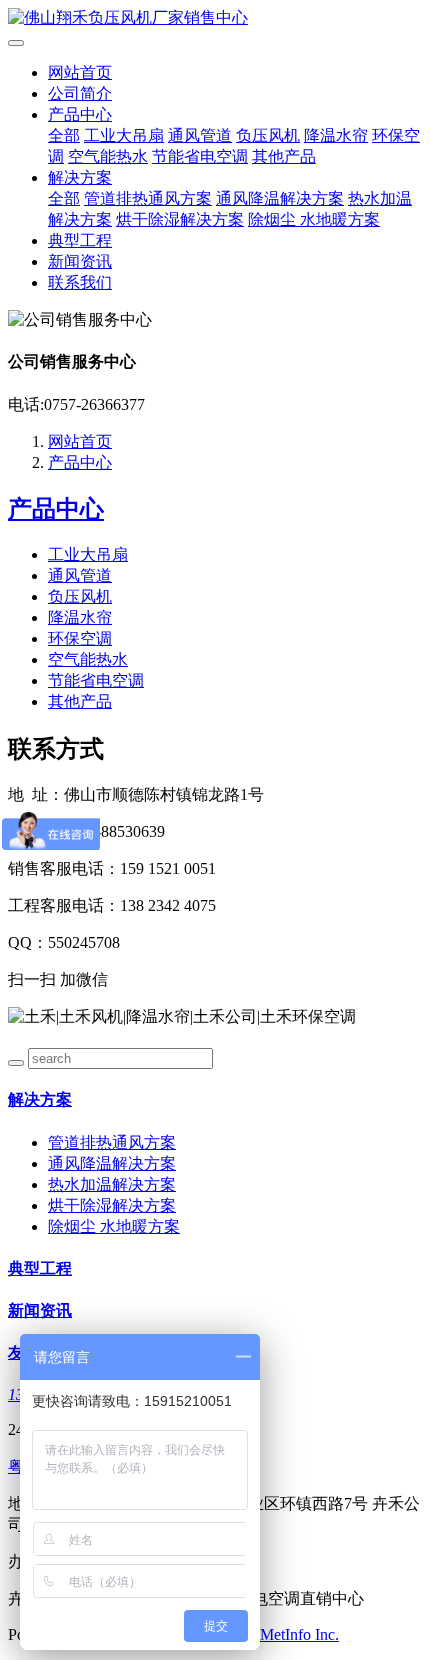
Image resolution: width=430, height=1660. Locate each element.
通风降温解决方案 (280, 198)
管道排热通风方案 (148, 198)
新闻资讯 (80, 261)
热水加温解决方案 (112, 1184)
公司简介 (80, 93)
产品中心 (80, 114)
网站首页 (80, 72)
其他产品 (284, 156)
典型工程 (80, 240)
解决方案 (80, 177)
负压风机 (268, 135)
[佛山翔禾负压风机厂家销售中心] (215, 18)
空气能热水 (108, 156)
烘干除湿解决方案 (180, 219)
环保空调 (80, 638)
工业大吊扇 (124, 135)
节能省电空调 (200, 156)
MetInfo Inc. (299, 1634)
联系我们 (80, 282)
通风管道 (200, 135)
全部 (64, 135)
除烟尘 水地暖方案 (314, 219)
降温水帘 (336, 135)
